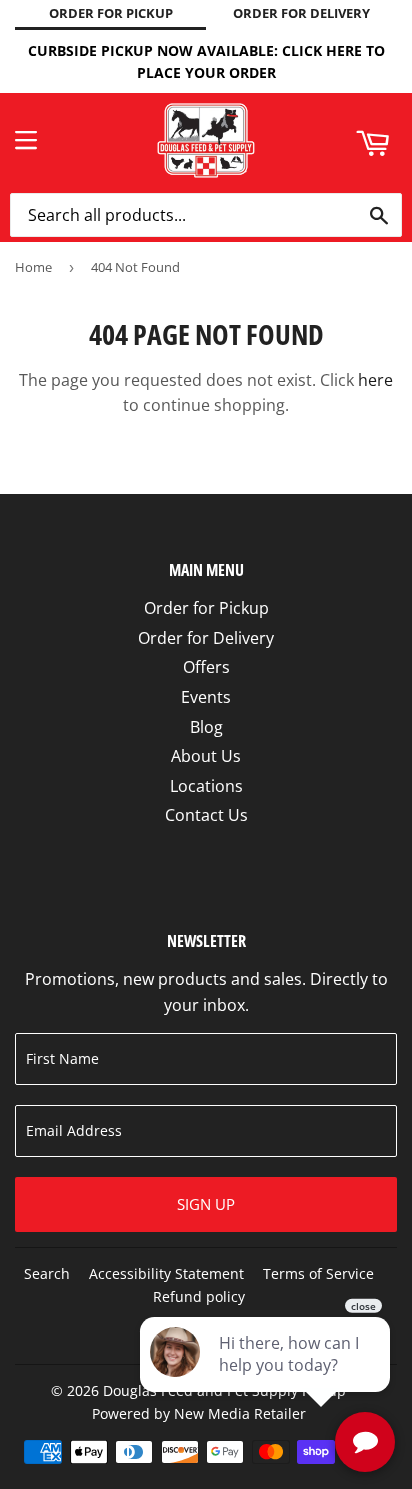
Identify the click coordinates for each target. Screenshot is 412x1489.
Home (33, 267)
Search (47, 1273)
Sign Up (206, 1204)
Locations (206, 786)
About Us (206, 756)
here (375, 380)
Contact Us (206, 815)
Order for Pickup (206, 608)
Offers (206, 667)
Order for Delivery (206, 638)
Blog (206, 727)
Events (206, 697)
